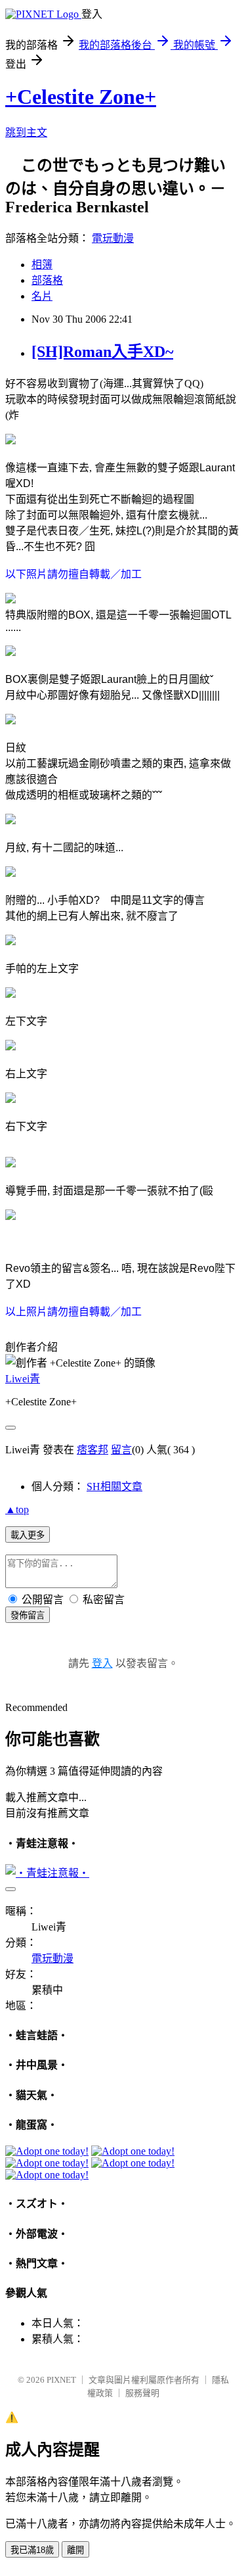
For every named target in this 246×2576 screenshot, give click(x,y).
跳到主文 (26, 132)
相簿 (42, 265)
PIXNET (61, 2380)
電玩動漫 (113, 238)
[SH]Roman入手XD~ (102, 352)
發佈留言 (28, 1615)
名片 (42, 296)
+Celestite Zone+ (81, 97)
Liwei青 (23, 1379)
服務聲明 (142, 2393)
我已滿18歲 (32, 2550)
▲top (17, 1510)
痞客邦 (92, 1450)
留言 (121, 1450)
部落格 (47, 280)
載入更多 (28, 1535)
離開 (75, 2550)
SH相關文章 (114, 1487)
